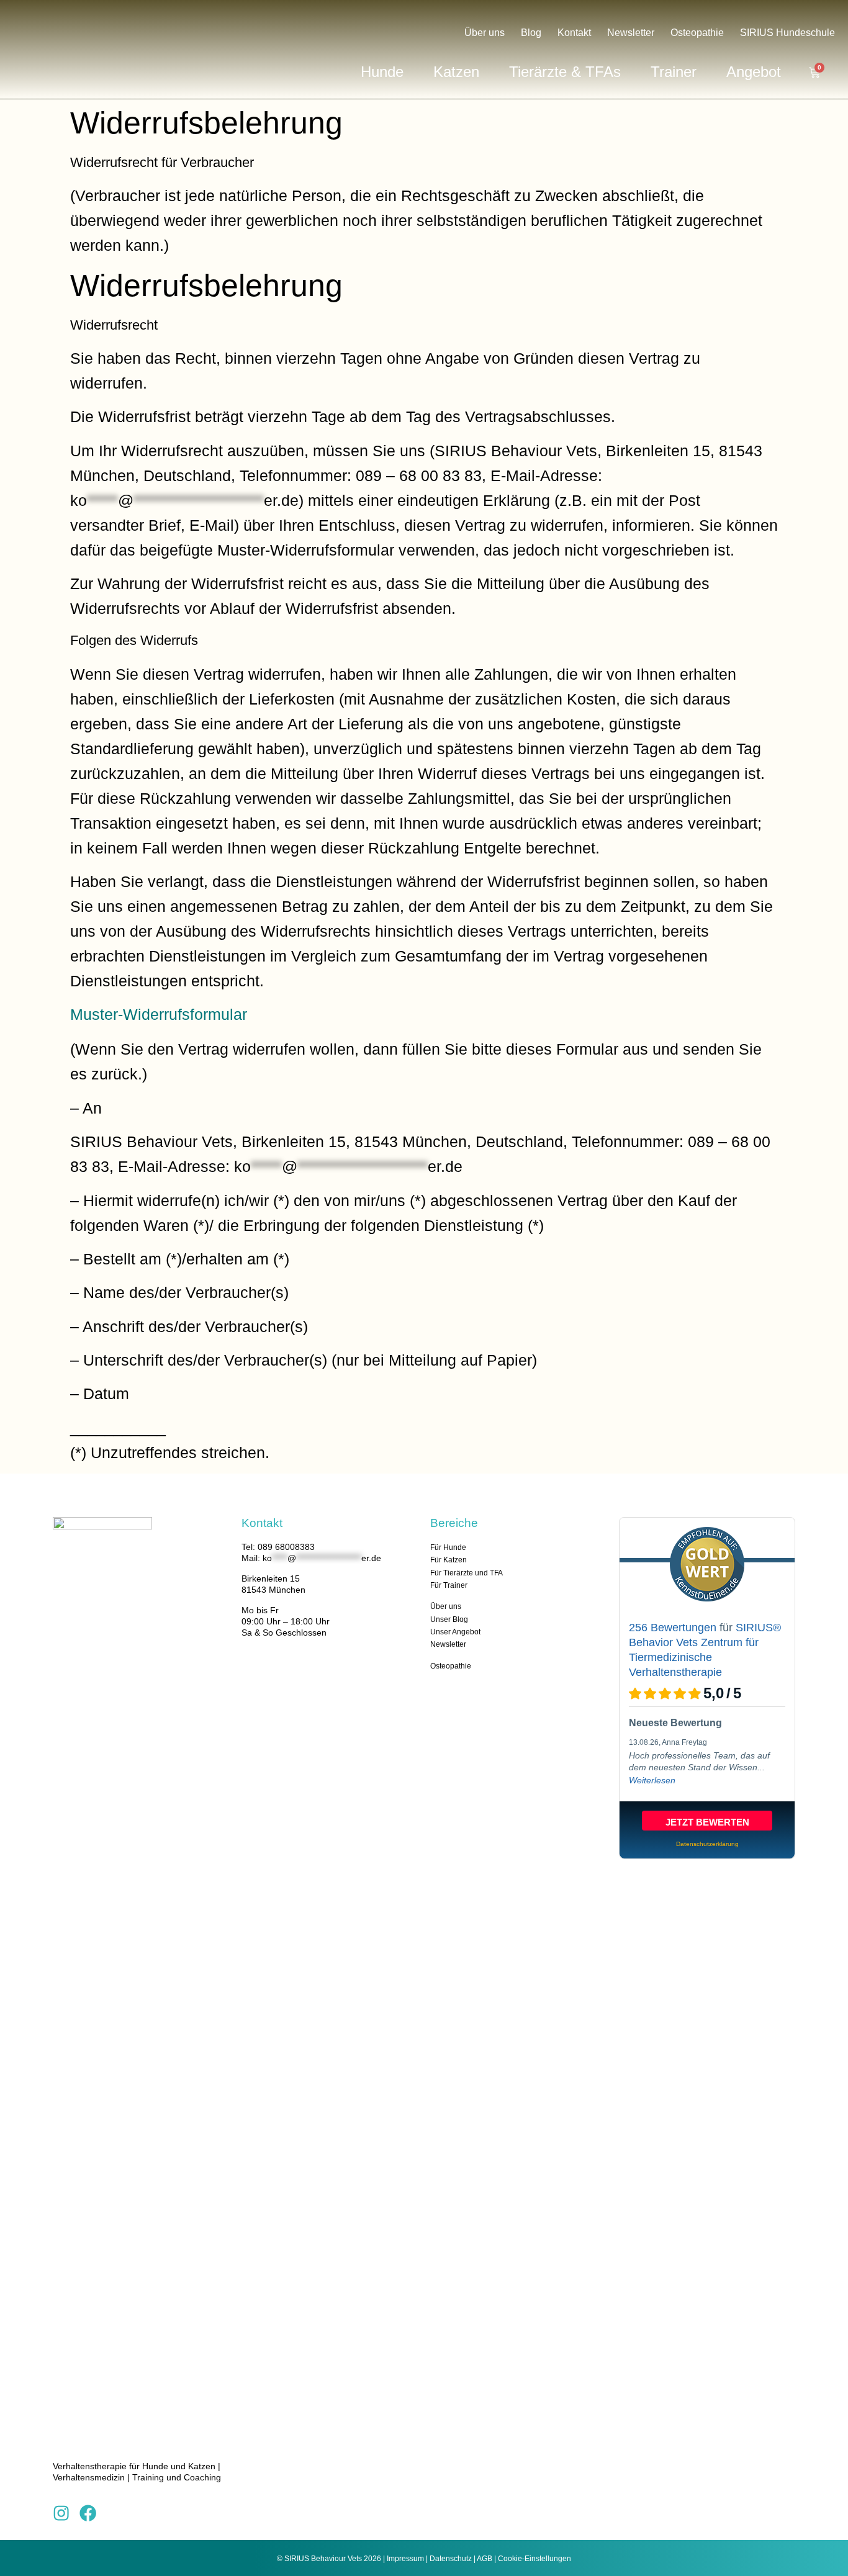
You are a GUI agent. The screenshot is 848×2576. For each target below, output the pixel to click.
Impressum (405, 2559)
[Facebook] (88, 2513)
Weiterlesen (652, 1780)
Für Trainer (449, 1585)
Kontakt (574, 33)
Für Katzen (449, 1560)
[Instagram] (61, 2513)
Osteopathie (697, 33)
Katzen (456, 72)
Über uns (485, 33)
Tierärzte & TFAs (565, 72)
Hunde (382, 72)
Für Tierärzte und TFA (467, 1573)
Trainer (674, 72)
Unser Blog (449, 1619)
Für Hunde (448, 1547)
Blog (531, 33)
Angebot (754, 72)
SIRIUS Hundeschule (787, 33)
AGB (485, 2559)
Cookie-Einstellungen (535, 2559)
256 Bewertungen (673, 1628)
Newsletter (631, 33)
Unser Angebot (455, 1632)
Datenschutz (451, 2559)
